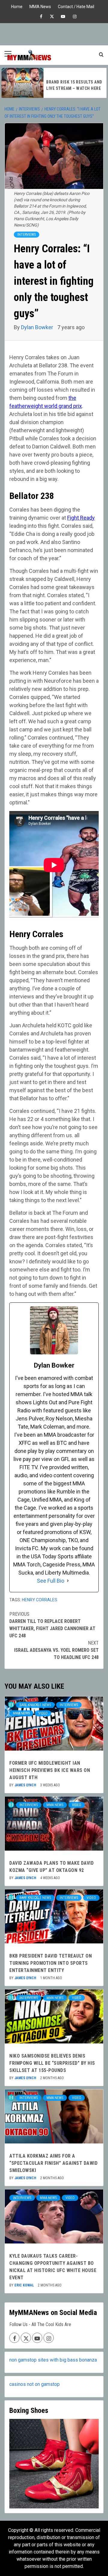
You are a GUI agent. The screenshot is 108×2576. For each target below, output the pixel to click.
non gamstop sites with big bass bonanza (53, 2360)
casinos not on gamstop (34, 2384)
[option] (54, 83)
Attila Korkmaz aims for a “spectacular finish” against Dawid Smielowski (53, 2163)
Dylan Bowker (38, 327)
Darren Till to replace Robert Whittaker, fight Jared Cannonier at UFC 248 (52, 1625)
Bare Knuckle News (35, 1705)
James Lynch (26, 1785)
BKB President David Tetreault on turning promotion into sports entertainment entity (51, 1963)
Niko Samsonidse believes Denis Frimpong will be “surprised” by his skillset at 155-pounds (52, 2063)
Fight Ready (81, 518)
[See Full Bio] (68, 1581)
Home (17, 6)
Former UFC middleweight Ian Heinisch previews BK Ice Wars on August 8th (50, 1770)
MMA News (40, 6)
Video (43, 1713)
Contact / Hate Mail (76, 6)
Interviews (27, 235)
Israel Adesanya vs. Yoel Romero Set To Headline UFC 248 (56, 1650)
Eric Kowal (25, 2285)
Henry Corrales (40, 1600)
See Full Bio (51, 1581)
